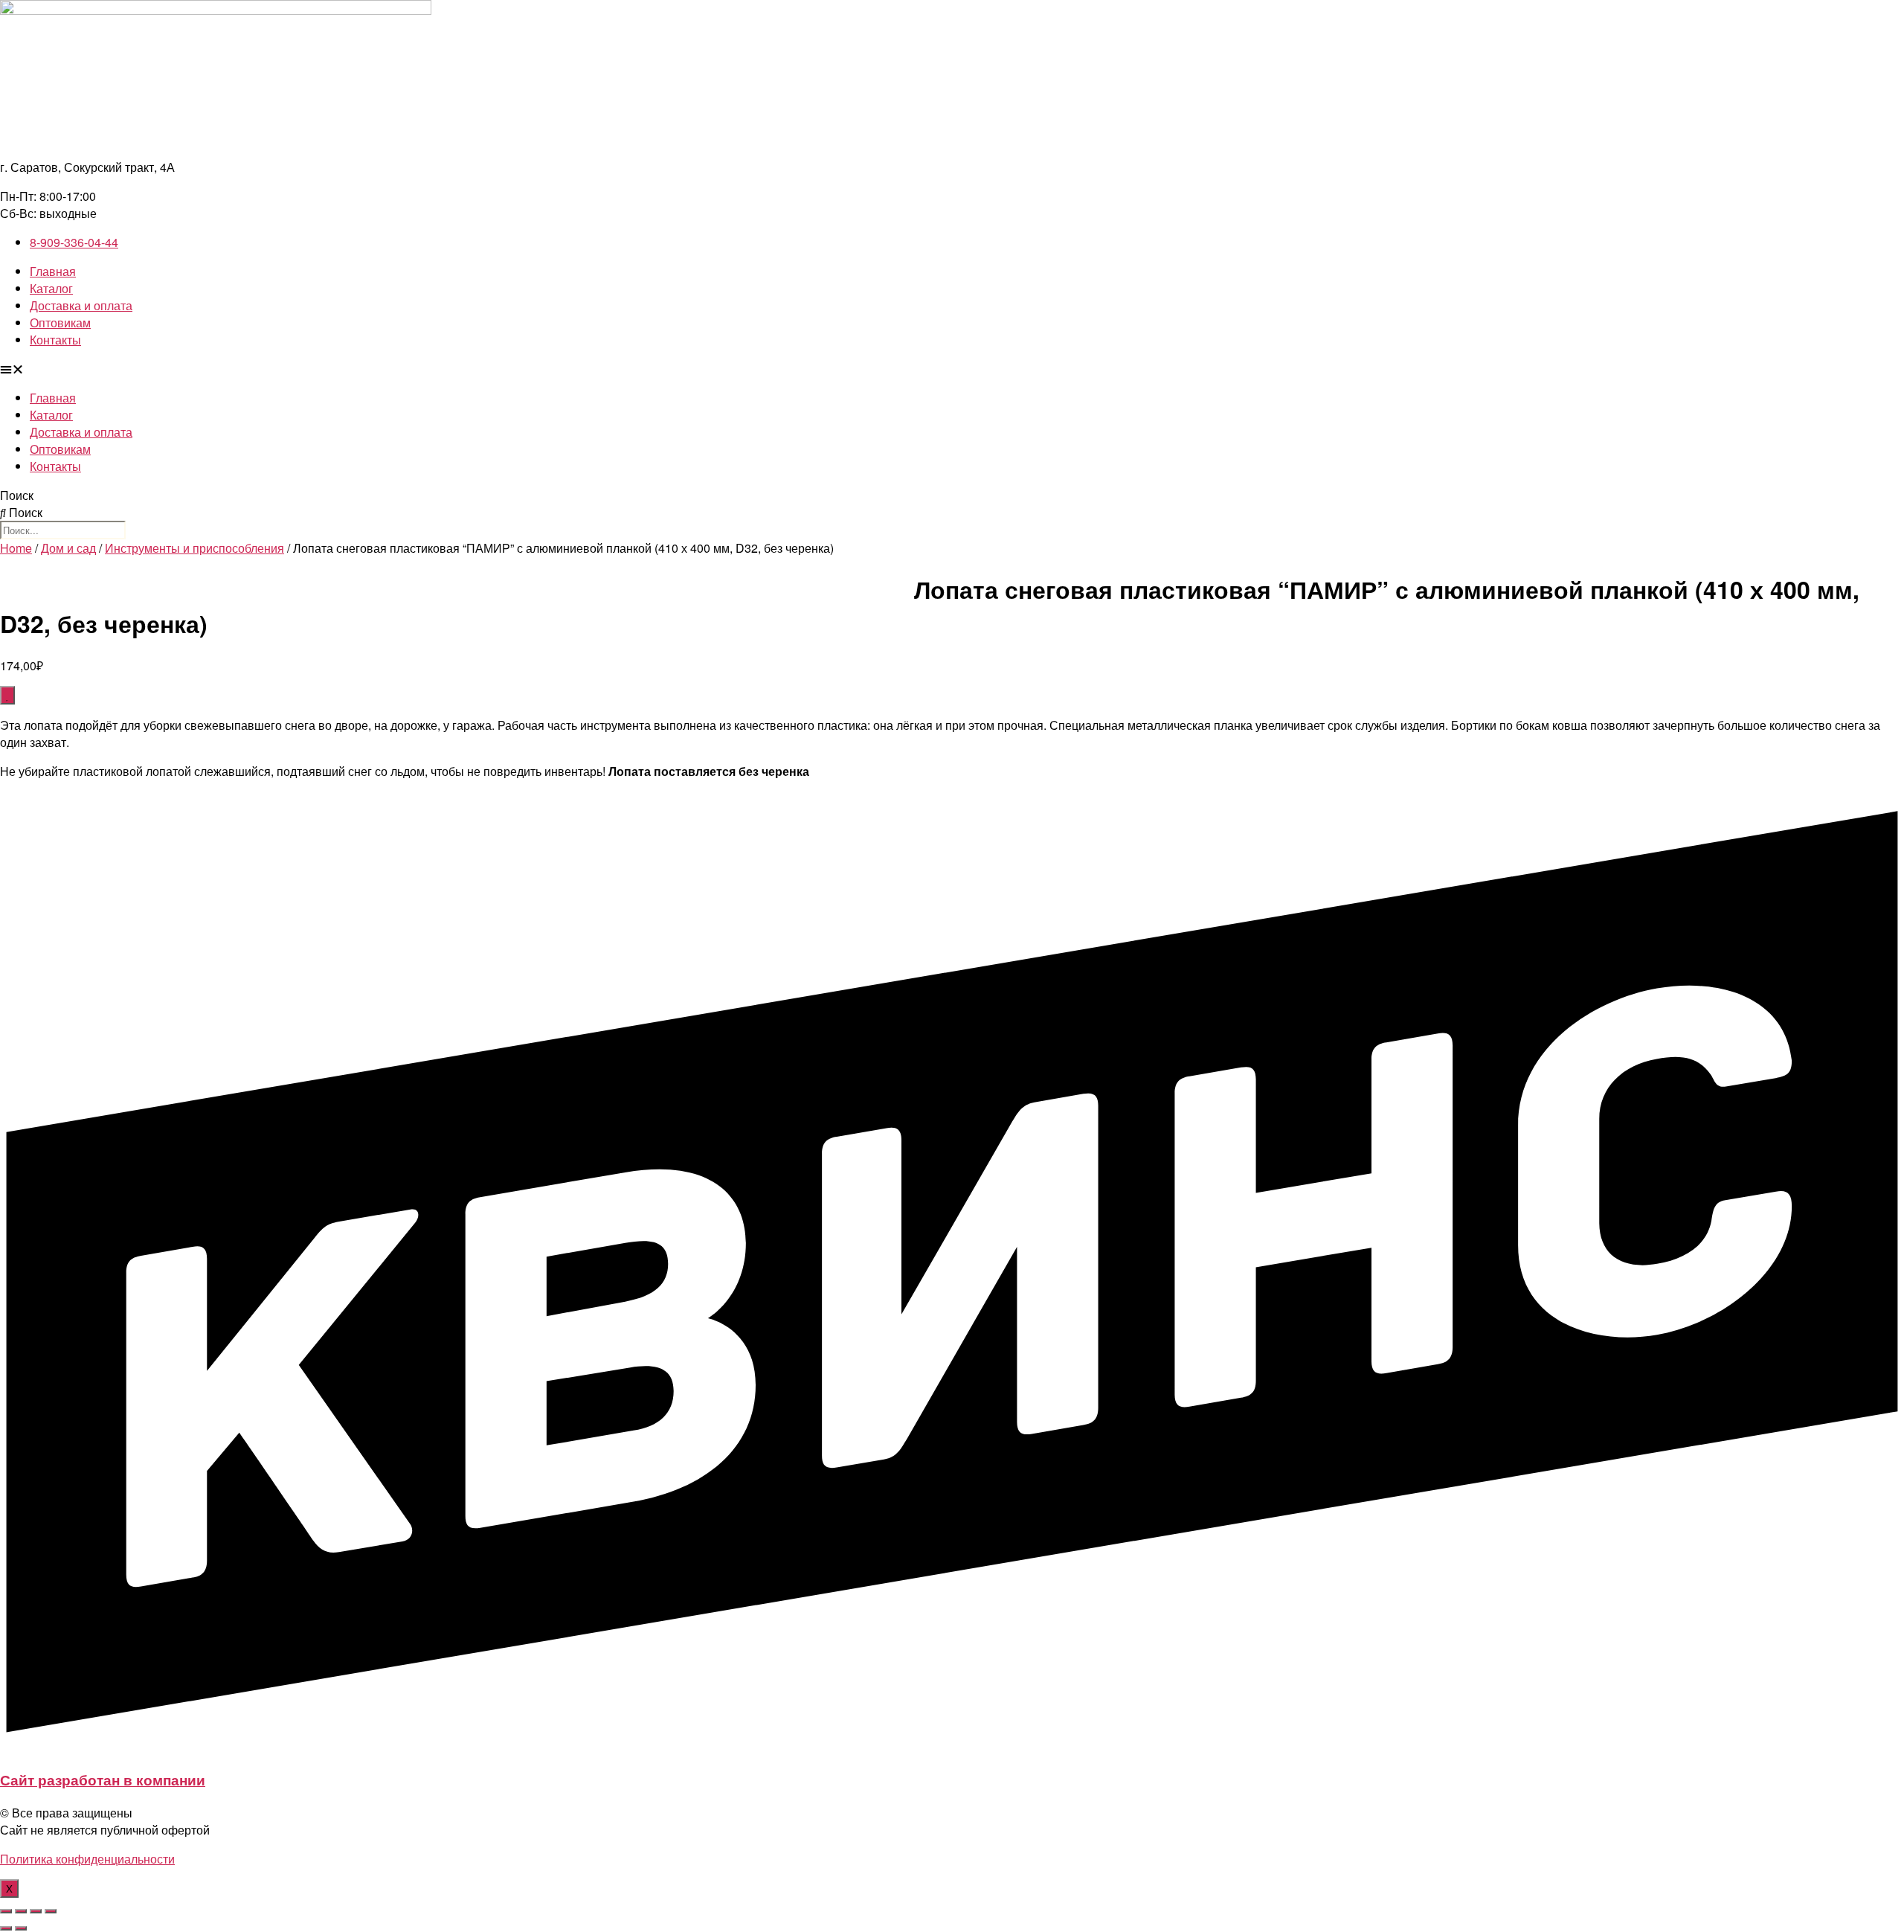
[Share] (21, 1911)
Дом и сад (68, 548)
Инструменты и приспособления (194, 548)
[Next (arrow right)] (21, 1928)
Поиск (17, 495)
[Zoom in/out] (51, 1911)
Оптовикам (60, 322)
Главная (53, 271)
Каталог (51, 288)
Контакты (55, 340)
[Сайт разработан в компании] (952, 1747)
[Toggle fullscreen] (36, 1911)
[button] (952, 369)
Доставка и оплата (81, 305)
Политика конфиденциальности (87, 1859)
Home (16, 548)
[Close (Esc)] (6, 1911)
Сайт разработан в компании (103, 1780)
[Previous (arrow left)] (6, 1928)
